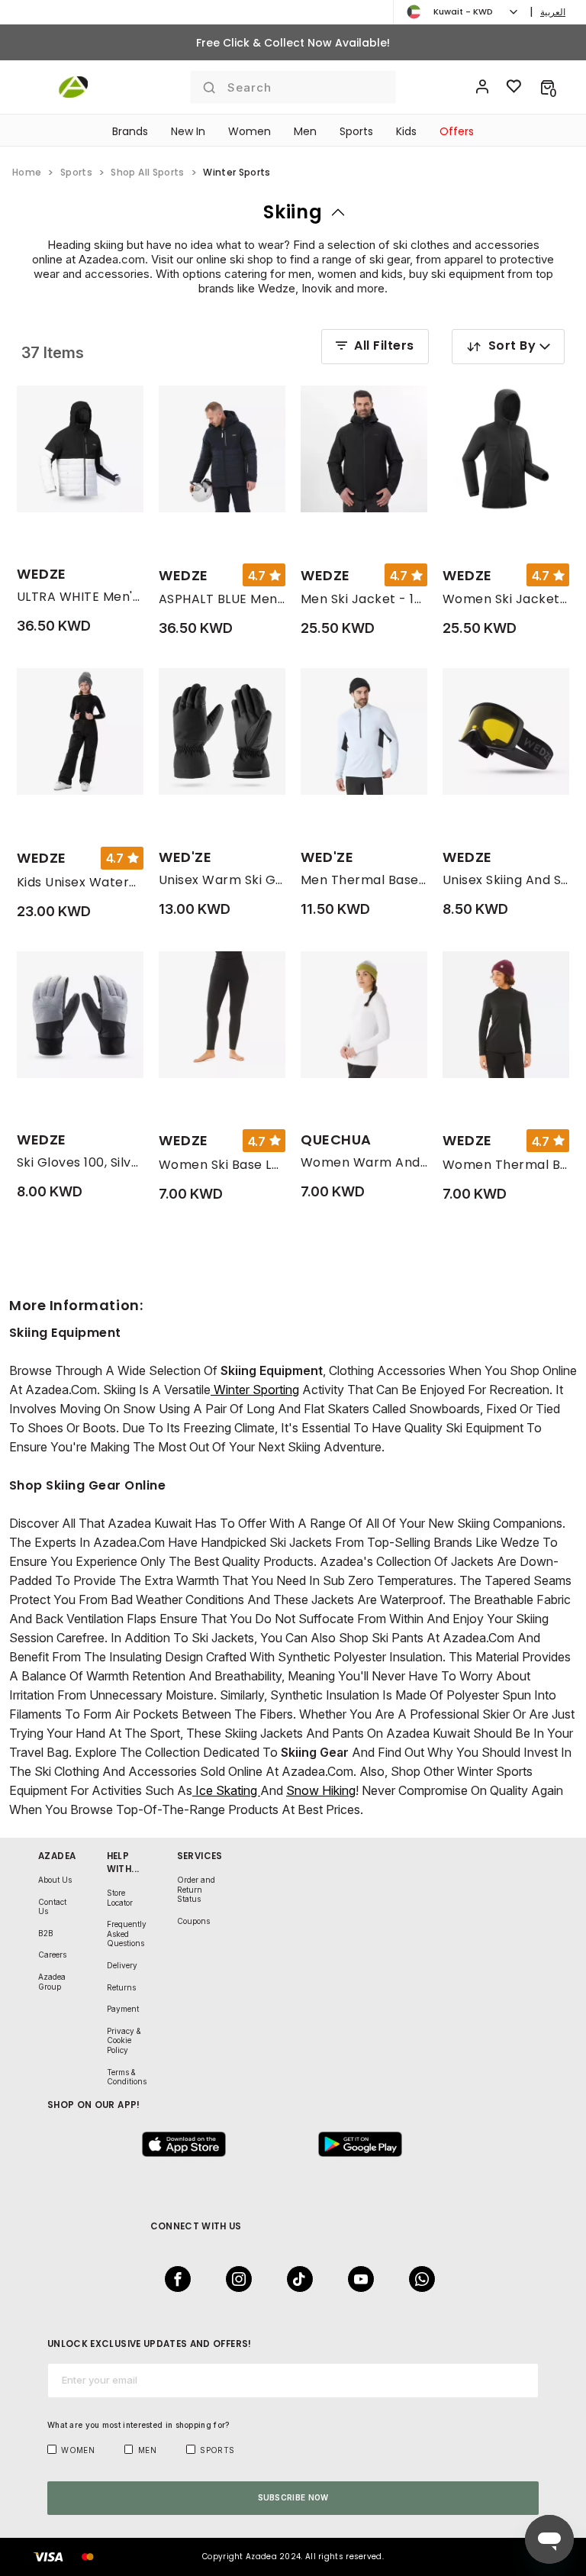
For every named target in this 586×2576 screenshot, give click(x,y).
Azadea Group (52, 1982)
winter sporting (255, 1390)
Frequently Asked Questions (127, 1934)
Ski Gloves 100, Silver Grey (80, 1162)
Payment (123, 2009)
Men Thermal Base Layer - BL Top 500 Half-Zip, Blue (364, 880)
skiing (293, 212)
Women (250, 131)
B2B (46, 1933)
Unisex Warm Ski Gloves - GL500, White (222, 880)
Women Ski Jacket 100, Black (506, 599)
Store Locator (120, 1898)
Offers (457, 131)
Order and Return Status (196, 1889)
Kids (406, 131)
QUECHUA (336, 1140)
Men (305, 131)
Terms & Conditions (127, 2077)
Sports (356, 131)
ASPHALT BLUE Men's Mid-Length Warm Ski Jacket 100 (222, 599)
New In (188, 131)
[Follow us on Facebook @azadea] (173, 2279)
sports (76, 172)
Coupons (193, 1921)
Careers (52, 1955)
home (27, 172)
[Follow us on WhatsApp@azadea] (417, 2279)
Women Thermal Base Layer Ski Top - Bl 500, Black (506, 1165)
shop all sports (147, 172)
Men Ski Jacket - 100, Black (364, 599)
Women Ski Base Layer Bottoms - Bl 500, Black (222, 1165)
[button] (547, 87)
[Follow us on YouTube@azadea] (356, 2279)
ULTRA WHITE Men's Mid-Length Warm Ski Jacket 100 (80, 597)
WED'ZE (185, 857)
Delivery (122, 1965)
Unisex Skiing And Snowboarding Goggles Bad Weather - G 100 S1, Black (506, 880)
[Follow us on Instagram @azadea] (234, 2279)
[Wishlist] (514, 87)
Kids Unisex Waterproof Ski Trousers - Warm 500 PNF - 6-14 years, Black (80, 882)
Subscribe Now (293, 2497)
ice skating (226, 1790)
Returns (121, 1987)
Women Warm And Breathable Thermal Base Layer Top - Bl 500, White (364, 1162)
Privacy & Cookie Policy (124, 2040)
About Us (55, 1880)
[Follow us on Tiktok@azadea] (295, 2279)
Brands (130, 131)
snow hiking (321, 1790)
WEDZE (42, 574)
